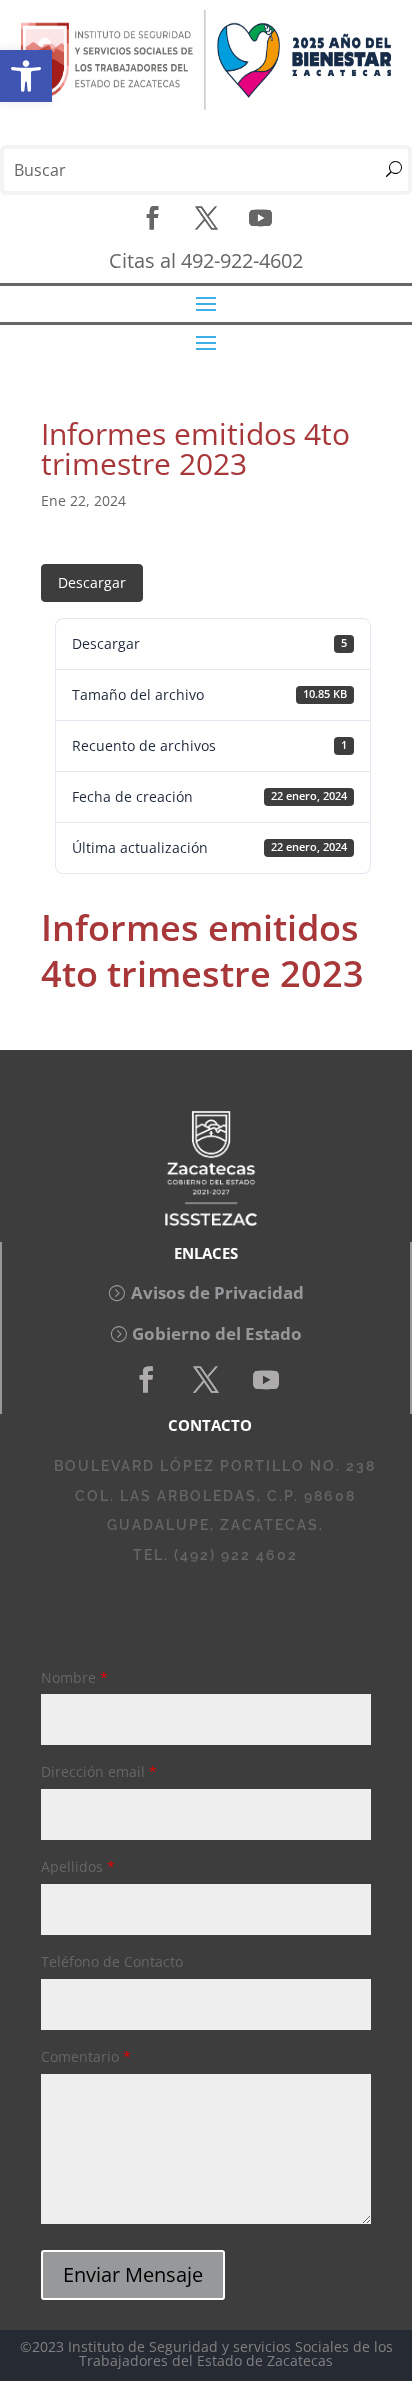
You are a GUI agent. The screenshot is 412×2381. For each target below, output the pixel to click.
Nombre (74, 1677)
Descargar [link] (92, 582)
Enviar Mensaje (133, 2274)
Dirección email (99, 1771)
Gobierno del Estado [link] (217, 1333)
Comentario (86, 2056)
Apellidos (78, 1866)
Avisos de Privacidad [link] (217, 1292)
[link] (26, 76)
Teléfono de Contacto (112, 1961)
